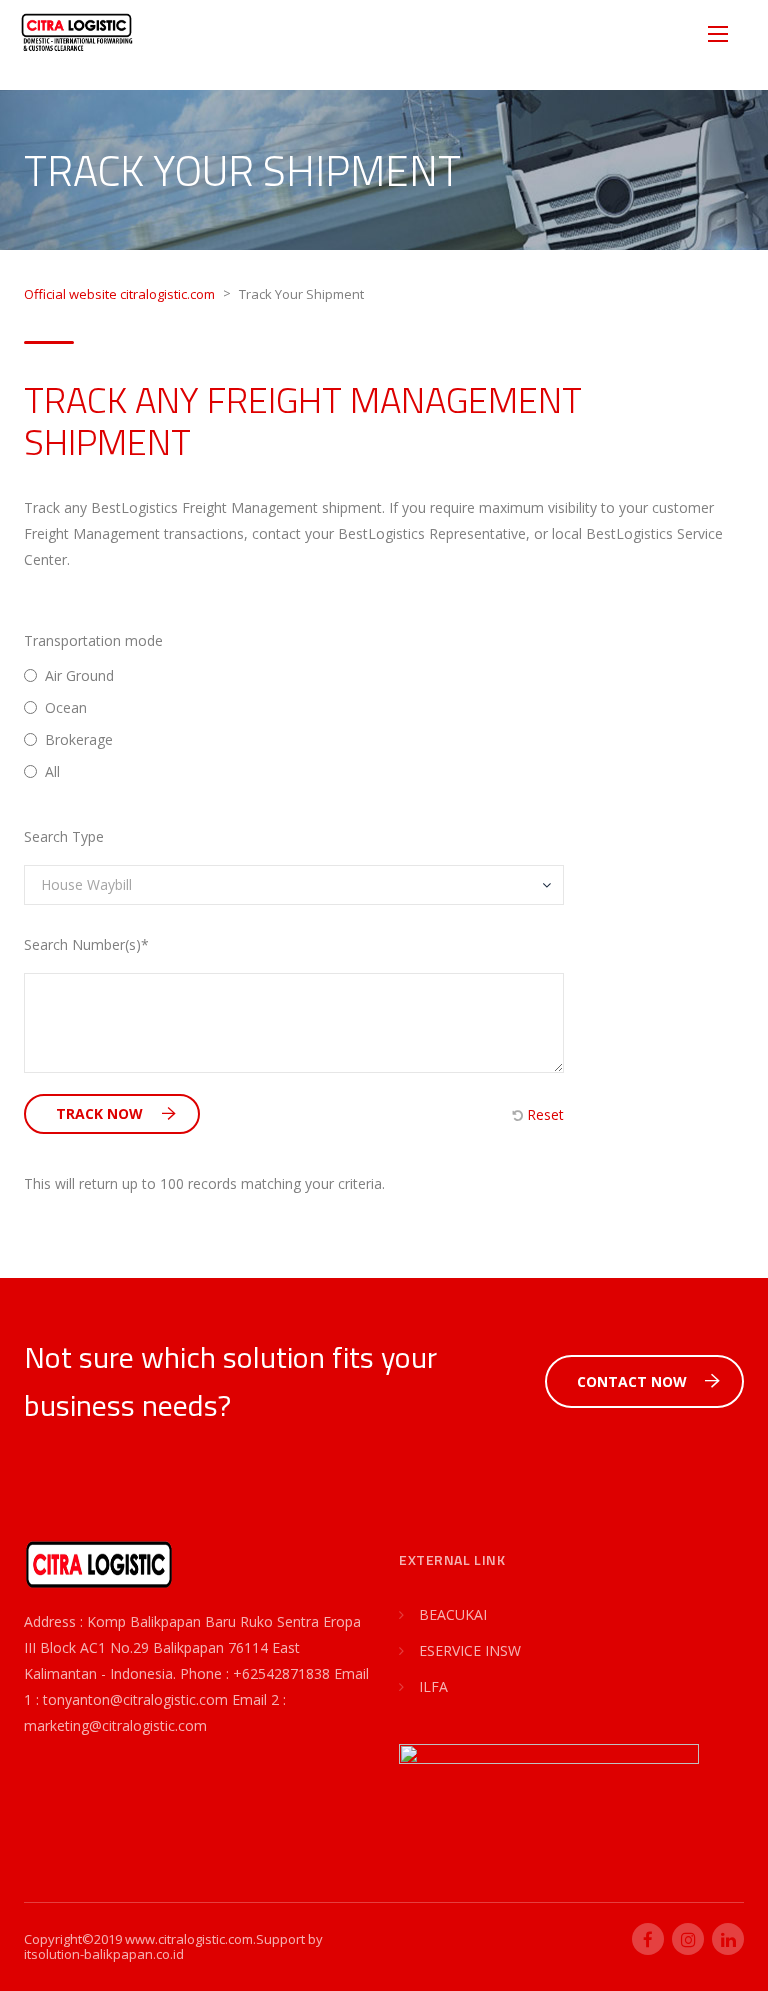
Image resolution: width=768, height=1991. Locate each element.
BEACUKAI (453, 1614)
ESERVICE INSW (470, 1650)
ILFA (433, 1686)
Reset (543, 1115)
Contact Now (632, 1381)
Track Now (99, 1113)
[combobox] (294, 885)
